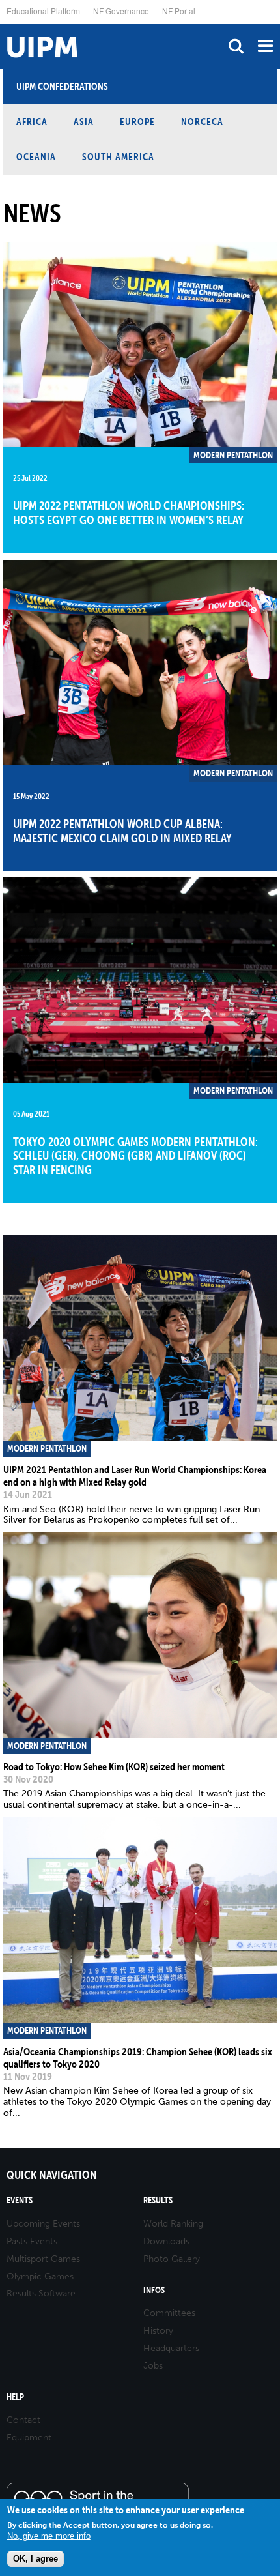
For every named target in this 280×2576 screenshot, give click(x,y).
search (236, 46)
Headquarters (171, 2348)
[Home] (3, 24)
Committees (169, 2313)
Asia (84, 122)
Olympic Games (40, 2276)
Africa (32, 122)
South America (118, 157)
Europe (137, 122)
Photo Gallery (172, 2259)
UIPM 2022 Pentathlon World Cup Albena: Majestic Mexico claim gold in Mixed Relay (122, 831)
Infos (154, 2290)
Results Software (41, 2293)
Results (158, 2200)
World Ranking (173, 2224)
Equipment (29, 2437)
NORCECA (202, 122)
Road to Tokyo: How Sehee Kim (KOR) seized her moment (114, 1766)
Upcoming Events (43, 2224)
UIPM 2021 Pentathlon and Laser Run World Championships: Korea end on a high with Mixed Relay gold (135, 1475)
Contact (23, 2420)
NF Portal (179, 11)
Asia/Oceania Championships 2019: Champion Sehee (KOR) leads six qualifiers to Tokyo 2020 (138, 2057)
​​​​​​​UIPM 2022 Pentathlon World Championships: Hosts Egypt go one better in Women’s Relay (129, 513)
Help (15, 2397)
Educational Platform (43, 11)
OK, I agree (35, 2559)
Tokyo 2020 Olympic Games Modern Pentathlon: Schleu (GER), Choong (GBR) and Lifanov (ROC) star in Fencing (135, 1156)
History (158, 2331)
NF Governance (121, 11)
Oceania (36, 157)
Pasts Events (32, 2241)
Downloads (166, 2241)
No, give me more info (49, 2536)
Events (20, 2200)
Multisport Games (43, 2259)
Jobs (153, 2366)
